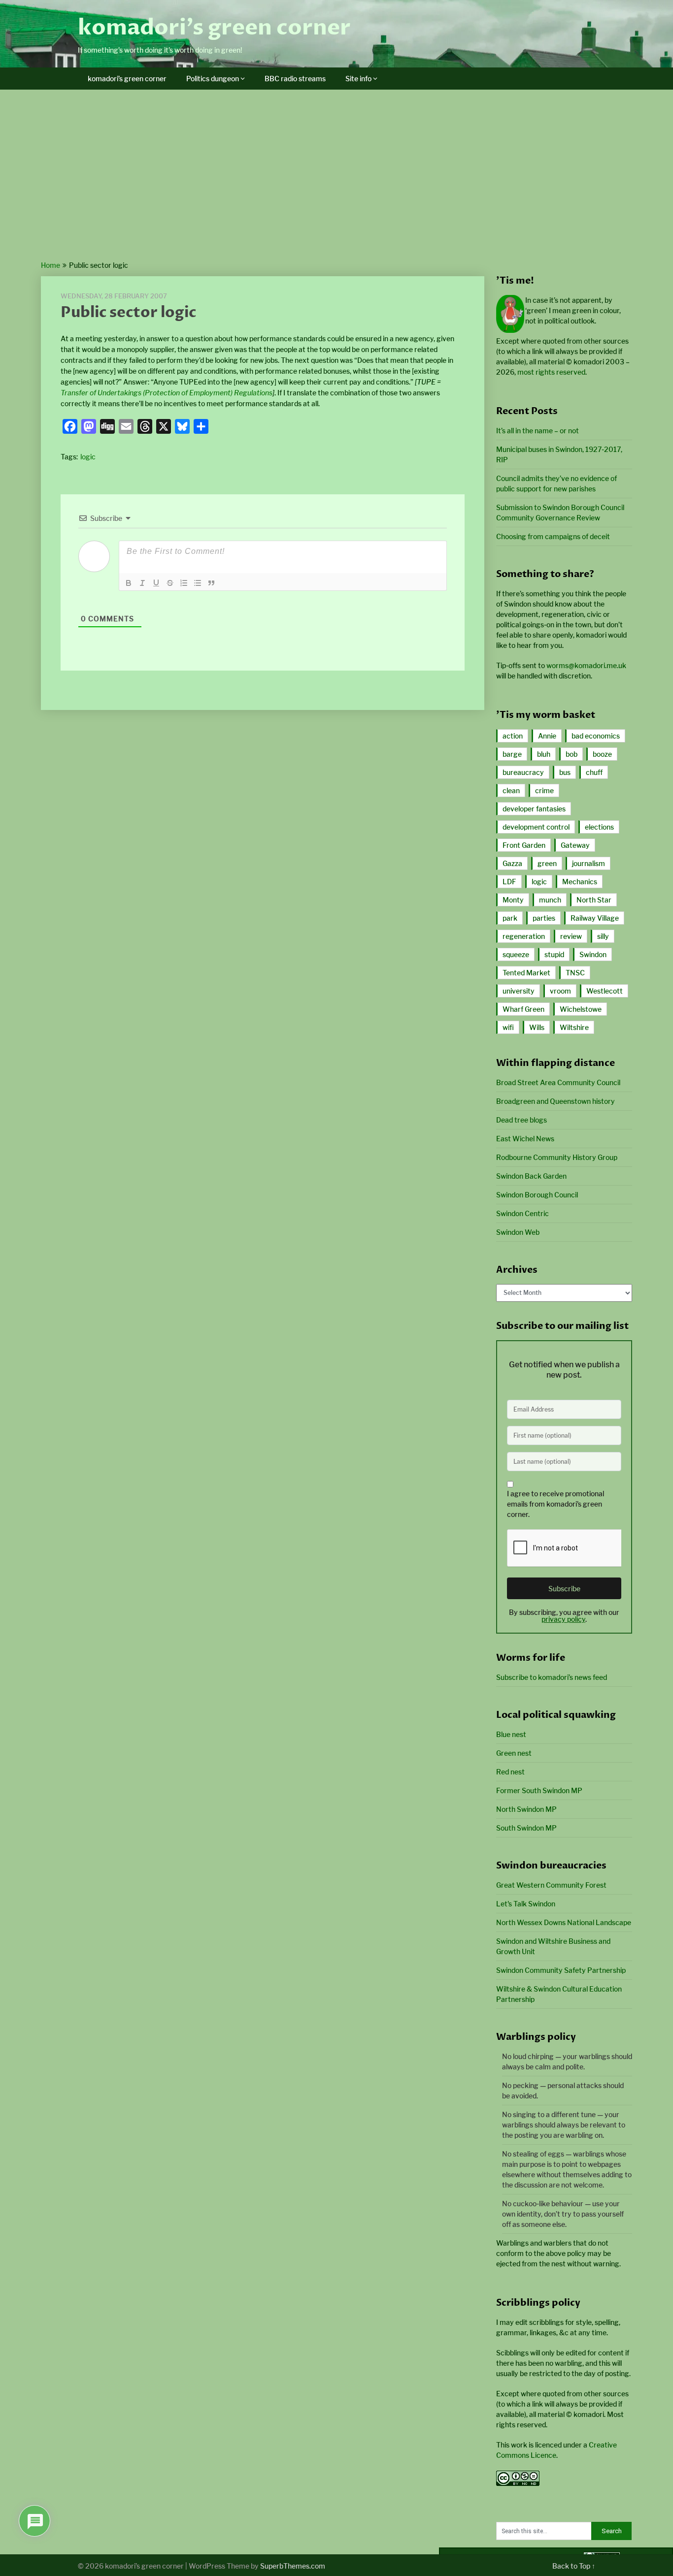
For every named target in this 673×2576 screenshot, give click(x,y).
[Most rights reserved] (518, 2483)
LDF (509, 882)
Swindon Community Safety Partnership (561, 1970)
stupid (554, 954)
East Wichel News (525, 1139)
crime (544, 790)
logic (88, 457)
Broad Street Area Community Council (558, 1082)
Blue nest (511, 1734)
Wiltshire (574, 1027)
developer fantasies (534, 809)
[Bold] (129, 583)
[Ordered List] (184, 583)
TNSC (575, 973)
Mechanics (580, 882)
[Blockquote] (211, 583)
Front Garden (524, 845)
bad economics (596, 736)
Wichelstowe (581, 1009)
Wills (537, 1027)
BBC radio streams (295, 79)
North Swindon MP (526, 1809)
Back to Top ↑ (574, 2566)
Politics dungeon (213, 79)
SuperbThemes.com (293, 2566)
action (513, 736)
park (510, 918)
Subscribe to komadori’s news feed (552, 1677)
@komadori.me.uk (586, 665)
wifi (508, 1027)
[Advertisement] (336, 186)
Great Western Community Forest (551, 1885)
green (547, 863)
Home (50, 265)
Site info (358, 79)
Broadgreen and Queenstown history (555, 1101)
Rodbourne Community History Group (557, 1157)
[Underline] (156, 583)
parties (544, 918)
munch (550, 900)
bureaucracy (523, 772)
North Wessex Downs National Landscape (564, 1922)
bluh (544, 754)
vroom (560, 991)
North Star (594, 900)
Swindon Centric (522, 1213)
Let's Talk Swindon (526, 1904)
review (571, 936)
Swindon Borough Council (537, 1195)
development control (536, 827)
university (519, 991)
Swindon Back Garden (531, 1176)
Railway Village (595, 918)
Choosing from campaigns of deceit (553, 536)
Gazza (512, 863)
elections (599, 827)
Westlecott (605, 991)
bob (572, 754)
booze (602, 754)
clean (511, 790)
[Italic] (142, 583)
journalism (589, 863)
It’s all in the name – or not (538, 431)
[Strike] (170, 583)
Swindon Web (518, 1232)
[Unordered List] (198, 583)
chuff (594, 772)
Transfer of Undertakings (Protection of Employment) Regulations (167, 393)
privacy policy (563, 1619)
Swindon (593, 954)
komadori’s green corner (214, 28)
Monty (513, 900)
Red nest (510, 1772)
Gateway (575, 845)
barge (512, 754)
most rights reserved (551, 372)
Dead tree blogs (522, 1120)
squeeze (516, 954)
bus (565, 772)
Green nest (514, 1753)
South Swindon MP (526, 1828)
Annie (547, 736)
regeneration (524, 936)
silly (603, 936)
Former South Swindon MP (539, 1790)
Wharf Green (523, 1009)
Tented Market (526, 973)
